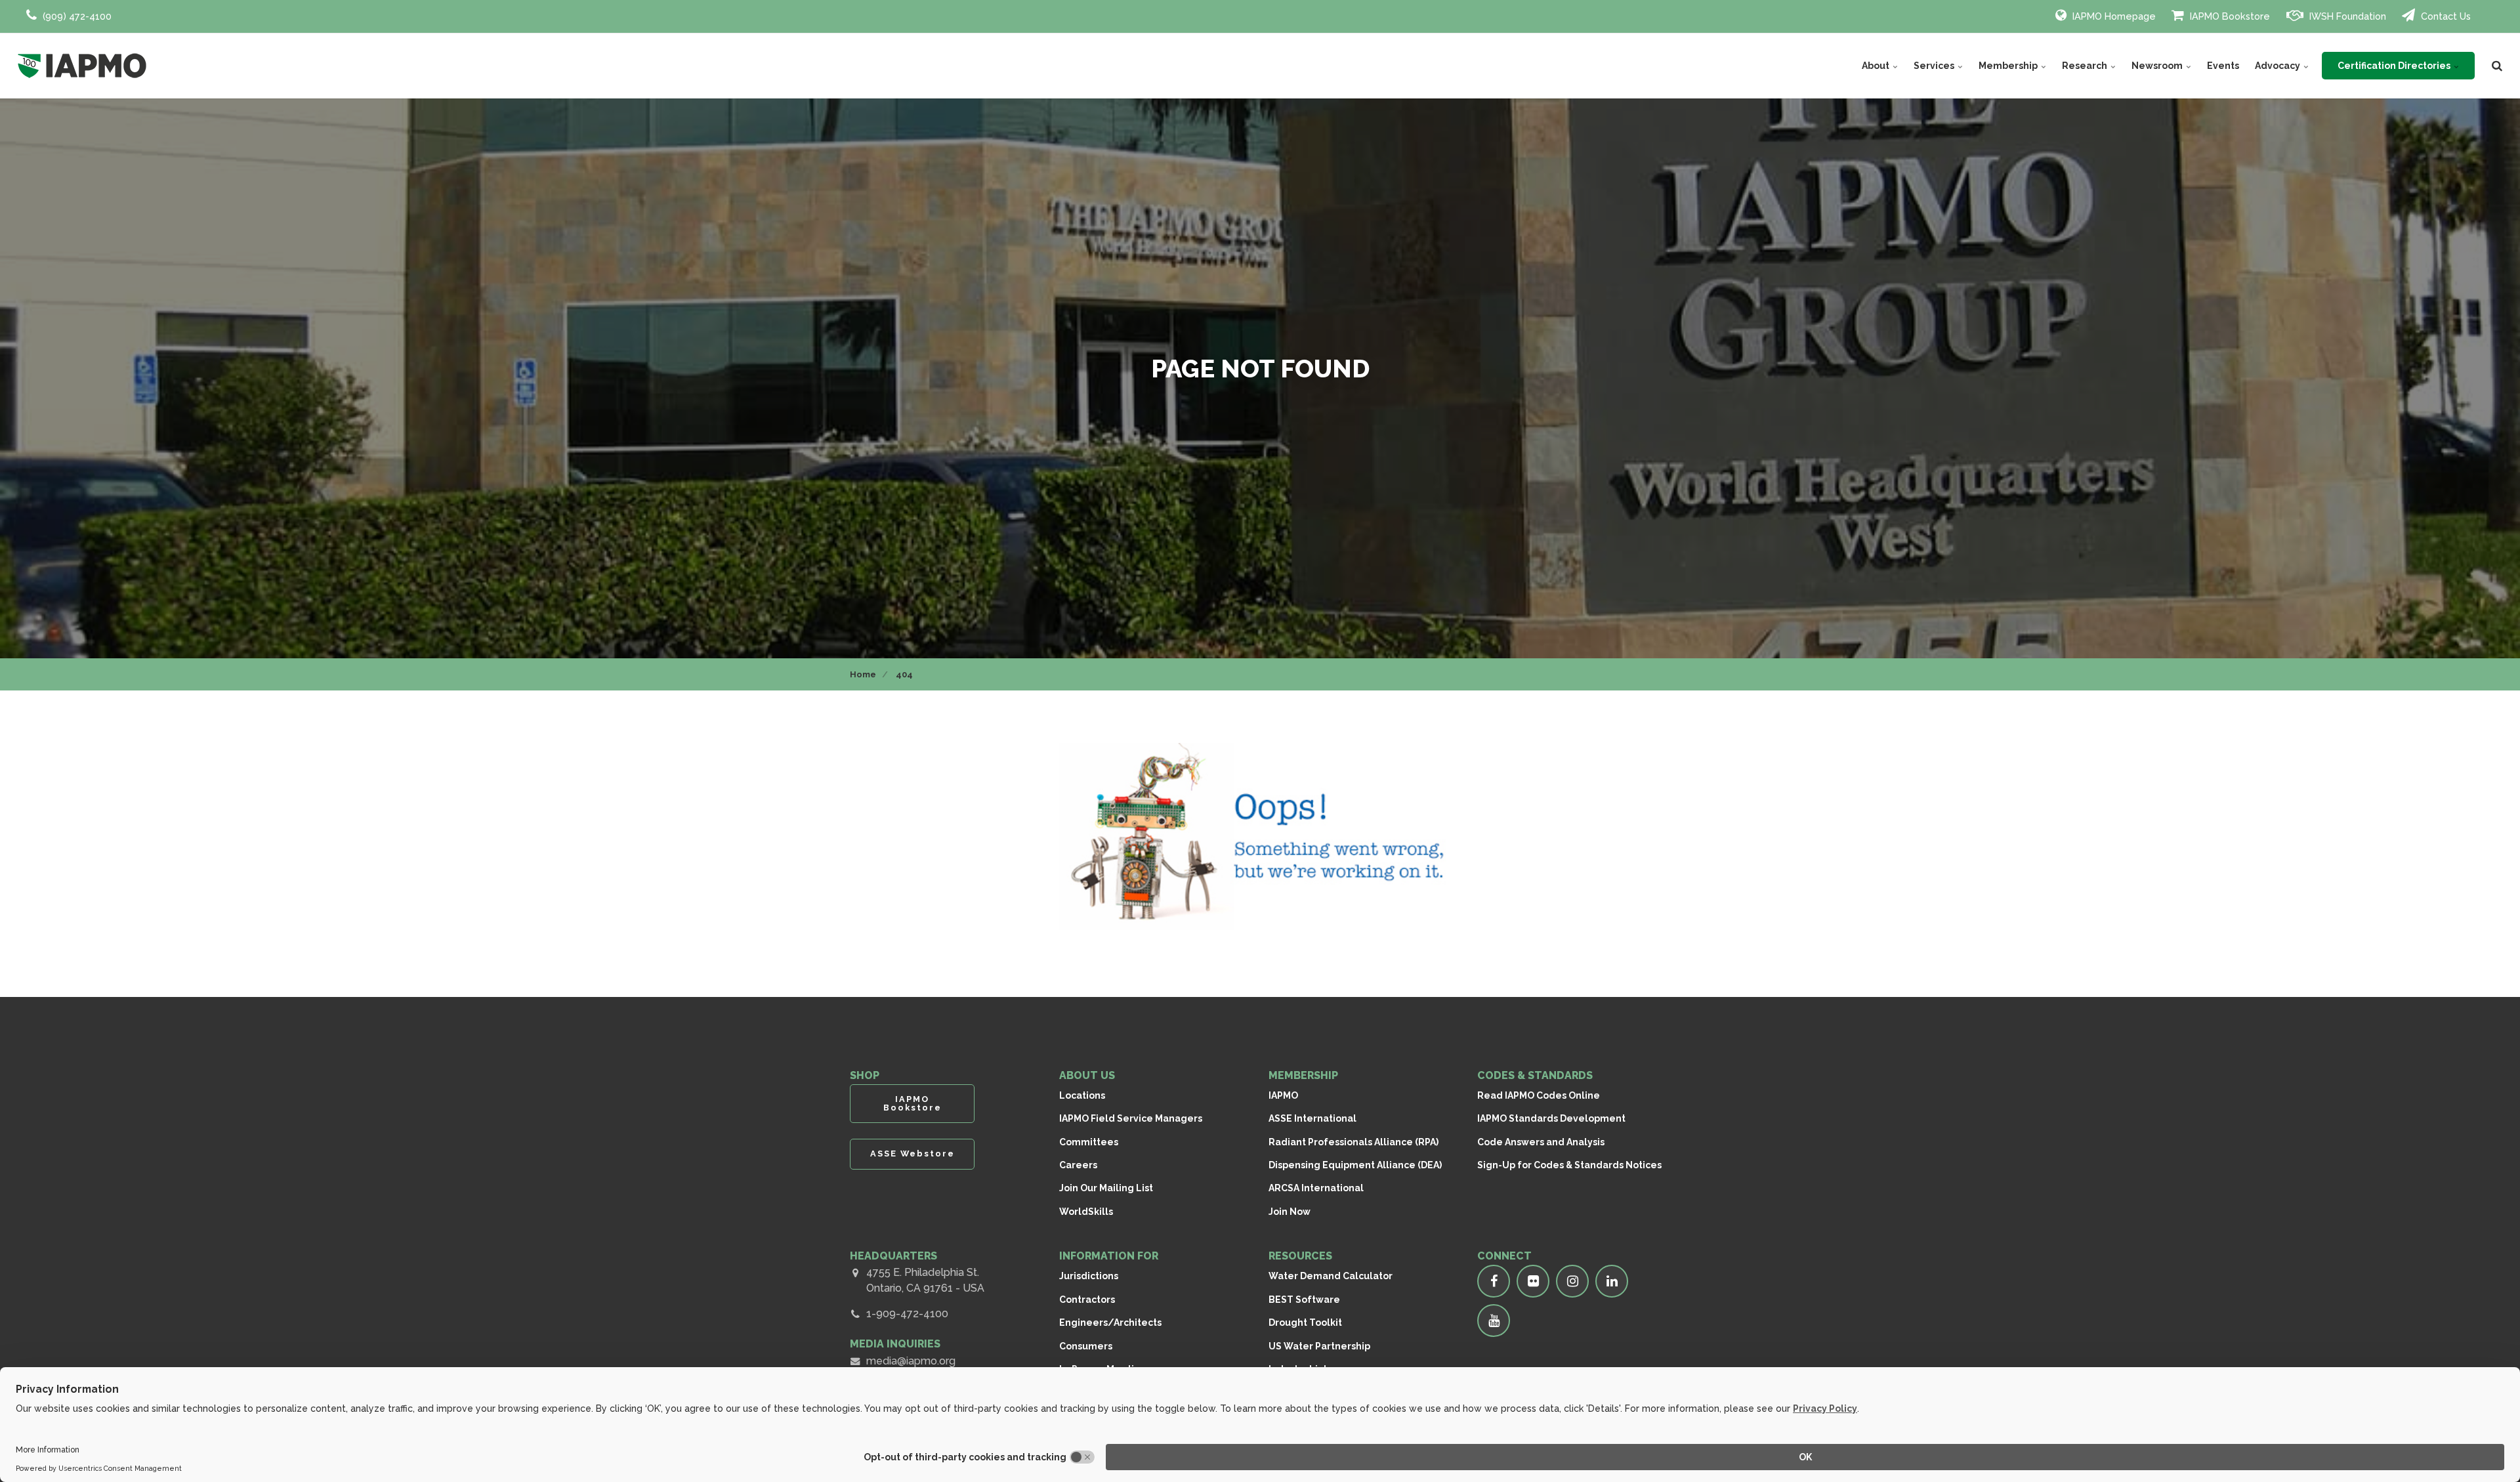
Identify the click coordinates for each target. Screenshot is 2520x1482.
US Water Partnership (1319, 1346)
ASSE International (1312, 1118)
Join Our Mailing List (1106, 1188)
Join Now (1290, 1212)
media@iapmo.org (911, 1361)
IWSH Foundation (2346, 16)
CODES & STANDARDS (1535, 1075)
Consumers (1086, 1346)
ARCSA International (1316, 1188)
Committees (1089, 1142)
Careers (1078, 1165)
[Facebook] (1494, 1281)
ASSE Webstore (913, 1154)
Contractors (1087, 1300)
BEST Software (1304, 1300)
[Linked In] (1612, 1281)
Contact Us (2445, 16)
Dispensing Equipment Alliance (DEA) (1355, 1165)
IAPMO (1283, 1095)
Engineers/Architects (1110, 1323)
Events (2223, 66)
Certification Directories (2395, 66)
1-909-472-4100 (907, 1314)
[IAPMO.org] (82, 66)
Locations (1082, 1095)
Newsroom (2158, 66)
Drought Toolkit (1305, 1323)
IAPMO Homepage (2113, 16)
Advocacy (2278, 66)
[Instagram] (1572, 1281)
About (1877, 66)
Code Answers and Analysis (1541, 1142)
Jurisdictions (1089, 1276)
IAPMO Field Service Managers (1131, 1118)
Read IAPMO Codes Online (1539, 1095)
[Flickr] (1533, 1281)
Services (1935, 66)
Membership (2009, 66)
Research (2086, 66)
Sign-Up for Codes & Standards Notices (1569, 1165)
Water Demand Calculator (1331, 1276)
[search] (2497, 66)
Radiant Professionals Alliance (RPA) (1354, 1142)
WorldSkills (1086, 1212)
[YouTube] (1494, 1321)
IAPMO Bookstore (2229, 16)
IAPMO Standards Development (1551, 1118)
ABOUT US (1087, 1075)
